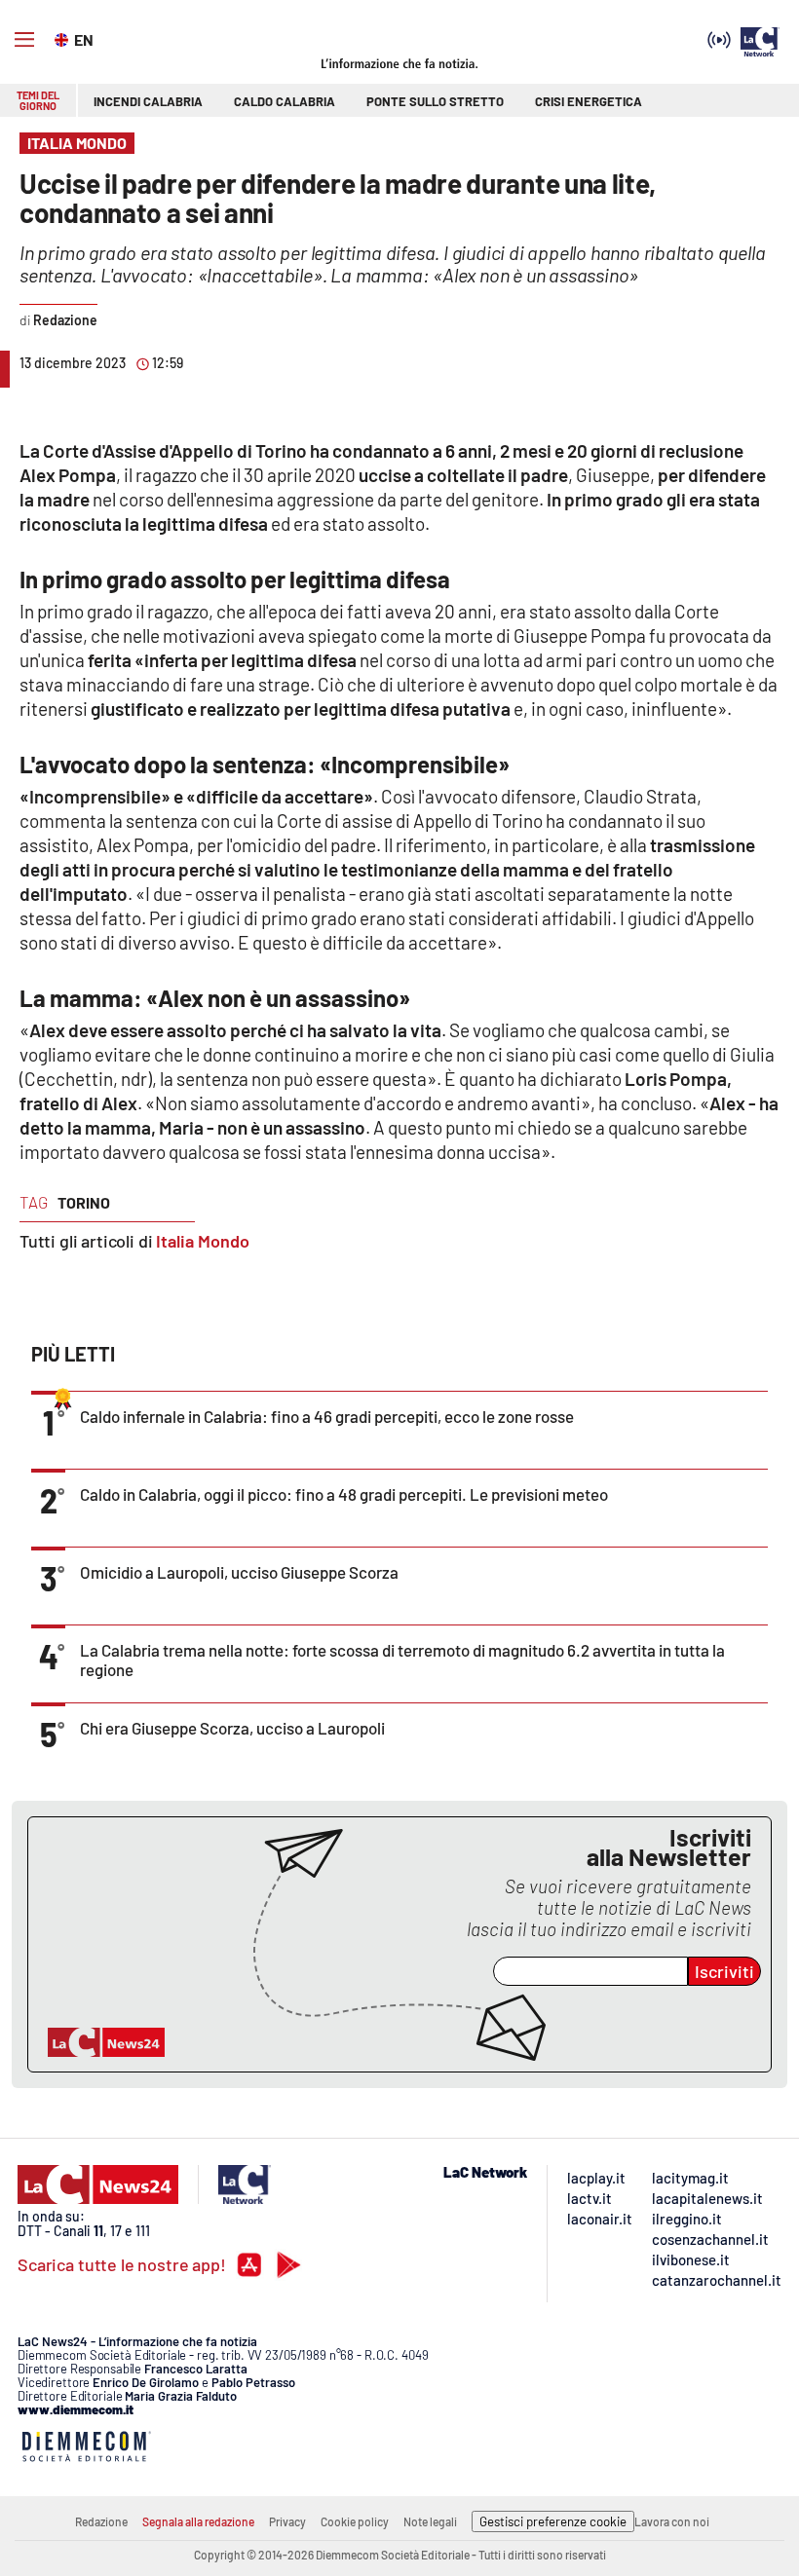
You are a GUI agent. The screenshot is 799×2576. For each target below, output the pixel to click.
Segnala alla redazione (198, 2521)
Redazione (101, 2521)
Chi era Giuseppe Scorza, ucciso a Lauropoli (232, 1728)
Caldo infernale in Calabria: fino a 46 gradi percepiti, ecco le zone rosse (327, 1416)
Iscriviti (724, 1971)
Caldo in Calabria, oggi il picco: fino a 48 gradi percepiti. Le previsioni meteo (344, 1494)
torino (84, 1202)
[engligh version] (64, 38)
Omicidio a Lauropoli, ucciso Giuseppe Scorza (239, 1572)
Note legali (430, 2521)
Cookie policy (355, 2521)
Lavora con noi (672, 2521)
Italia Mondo (203, 1241)
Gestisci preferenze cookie (553, 2521)
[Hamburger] (24, 40)
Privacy (287, 2521)
